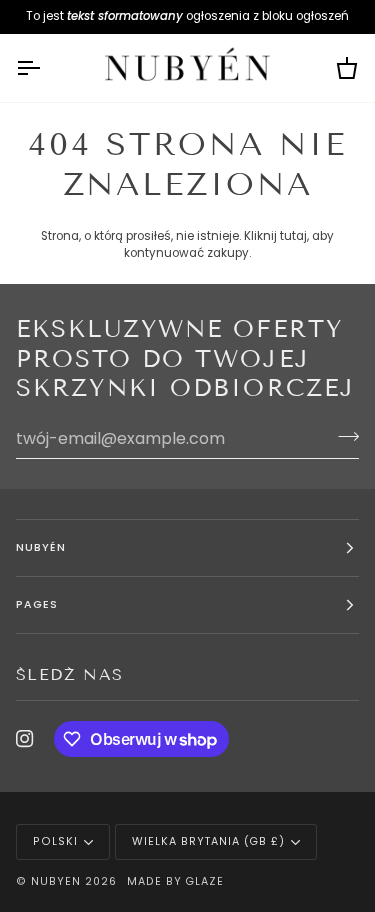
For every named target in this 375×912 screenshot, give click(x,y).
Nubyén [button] (41, 547)
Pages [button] (37, 604)
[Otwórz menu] (46, 68)
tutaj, (294, 236)
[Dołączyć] (342, 436)
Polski (55, 841)
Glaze (204, 881)
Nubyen (56, 881)
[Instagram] (25, 739)
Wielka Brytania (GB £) (208, 841)
